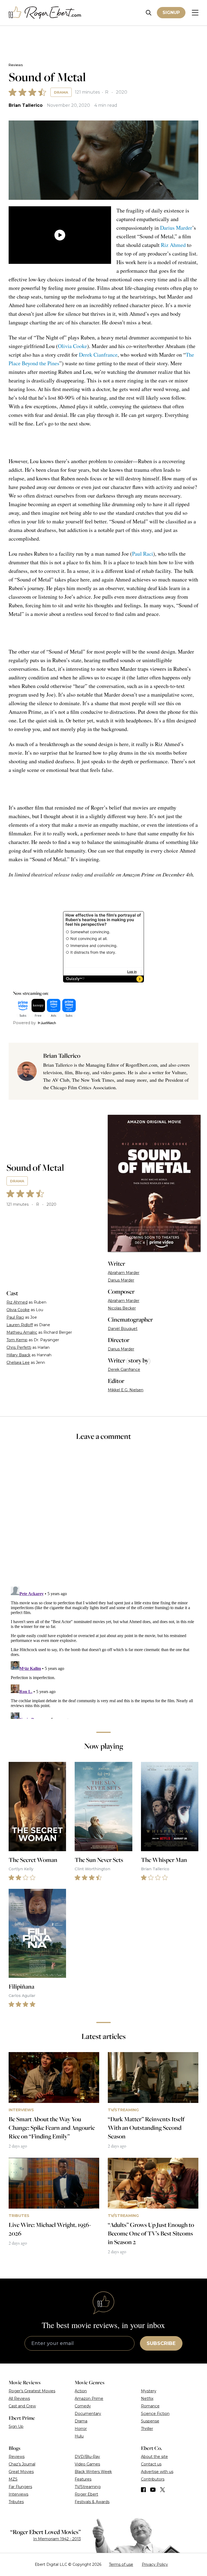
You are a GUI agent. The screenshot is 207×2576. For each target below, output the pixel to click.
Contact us (151, 2464)
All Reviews (19, 2398)
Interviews (18, 2494)
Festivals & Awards (92, 2502)
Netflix (147, 2398)
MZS (13, 2479)
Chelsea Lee (18, 1362)
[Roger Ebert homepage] (45, 13)
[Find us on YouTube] (153, 2490)
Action (81, 2391)
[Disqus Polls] (103, 1517)
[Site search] (149, 13)
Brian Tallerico (26, 105)
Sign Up (16, 2426)
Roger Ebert (86, 2494)
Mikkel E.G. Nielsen (126, 1390)
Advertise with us (157, 2472)
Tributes (16, 2502)
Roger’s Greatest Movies (32, 2391)
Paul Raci (143, 554)
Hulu (79, 2436)
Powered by (24, 1023)
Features (83, 2479)
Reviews (16, 65)
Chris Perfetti (19, 1347)
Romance (150, 2406)
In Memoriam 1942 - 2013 (57, 2539)
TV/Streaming (88, 2487)
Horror (81, 2429)
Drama (61, 92)
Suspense (150, 2421)
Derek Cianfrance (98, 355)
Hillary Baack (18, 1355)
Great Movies (21, 2472)
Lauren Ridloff (20, 1325)
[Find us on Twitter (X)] (163, 2490)
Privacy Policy (155, 2564)
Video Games (87, 2464)
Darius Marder (176, 228)
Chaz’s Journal (22, 2464)
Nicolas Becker (122, 1308)
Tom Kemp (17, 1340)
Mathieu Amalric (22, 1332)
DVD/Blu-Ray (87, 2457)
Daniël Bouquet (123, 1329)
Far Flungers (20, 2487)
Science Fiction (155, 2414)
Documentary (88, 2414)
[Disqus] (103, 1652)
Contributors (153, 2479)
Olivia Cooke (73, 346)
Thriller (147, 2429)
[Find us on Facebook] (143, 2490)
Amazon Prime (89, 2398)
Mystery (149, 2391)
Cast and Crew (22, 2406)
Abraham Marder (124, 1273)
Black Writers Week (93, 2472)
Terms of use (121, 2564)
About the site (154, 2457)
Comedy (83, 2406)
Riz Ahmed (173, 245)
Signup (171, 13)
